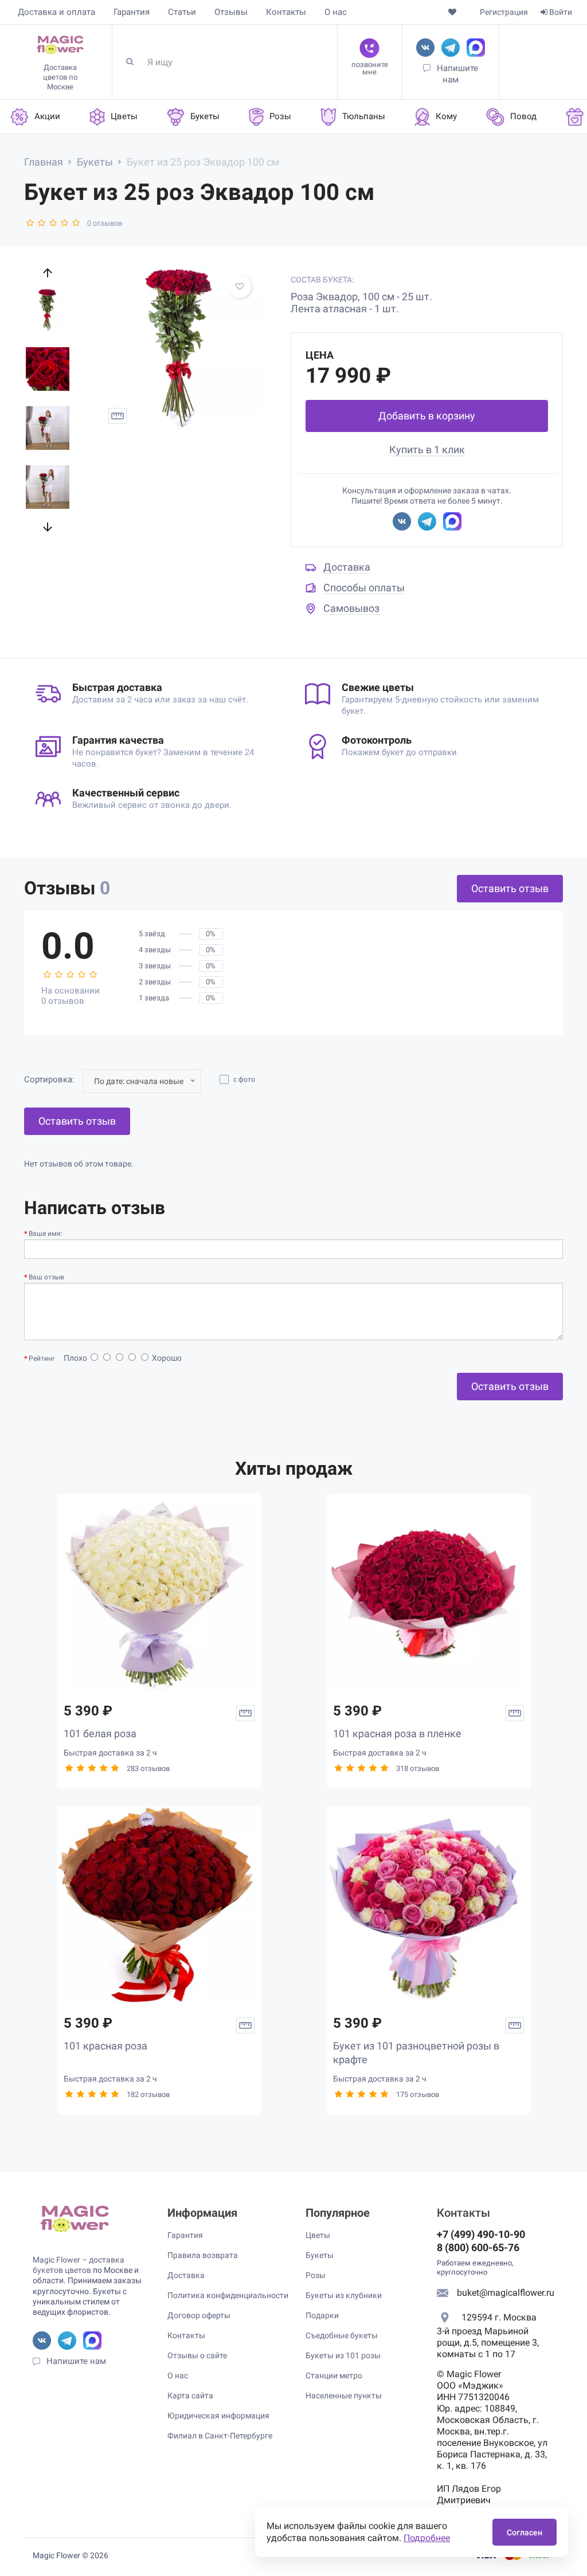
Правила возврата (203, 2255)
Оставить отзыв (510, 888)
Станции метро (334, 2375)
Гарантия (132, 12)
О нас (336, 12)
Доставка (347, 567)
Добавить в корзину (427, 416)
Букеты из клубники (344, 2295)
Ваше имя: (46, 1234)
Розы (316, 2275)
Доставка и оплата (56, 12)
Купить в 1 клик (427, 449)
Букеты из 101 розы (343, 2355)
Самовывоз (351, 608)
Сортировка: (49, 1079)
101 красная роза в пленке (397, 1733)
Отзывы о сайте (197, 2355)
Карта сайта (190, 2396)
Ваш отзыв (46, 1277)
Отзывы (231, 12)
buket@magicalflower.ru (506, 2293)
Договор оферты (199, 2315)
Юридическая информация (218, 2416)
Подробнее (427, 2538)
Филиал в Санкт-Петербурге (220, 2436)
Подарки (322, 2315)
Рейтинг (42, 1358)
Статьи (182, 12)
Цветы (318, 2235)
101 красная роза (105, 2046)
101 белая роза (100, 1733)
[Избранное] (452, 12)
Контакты (286, 12)
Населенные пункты (344, 2396)
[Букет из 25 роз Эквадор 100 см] (180, 348)
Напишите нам (76, 2361)
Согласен (525, 2532)
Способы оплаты (364, 588)
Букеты (320, 2255)
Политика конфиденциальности (228, 2295)
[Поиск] (134, 62)
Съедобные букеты (342, 2335)
